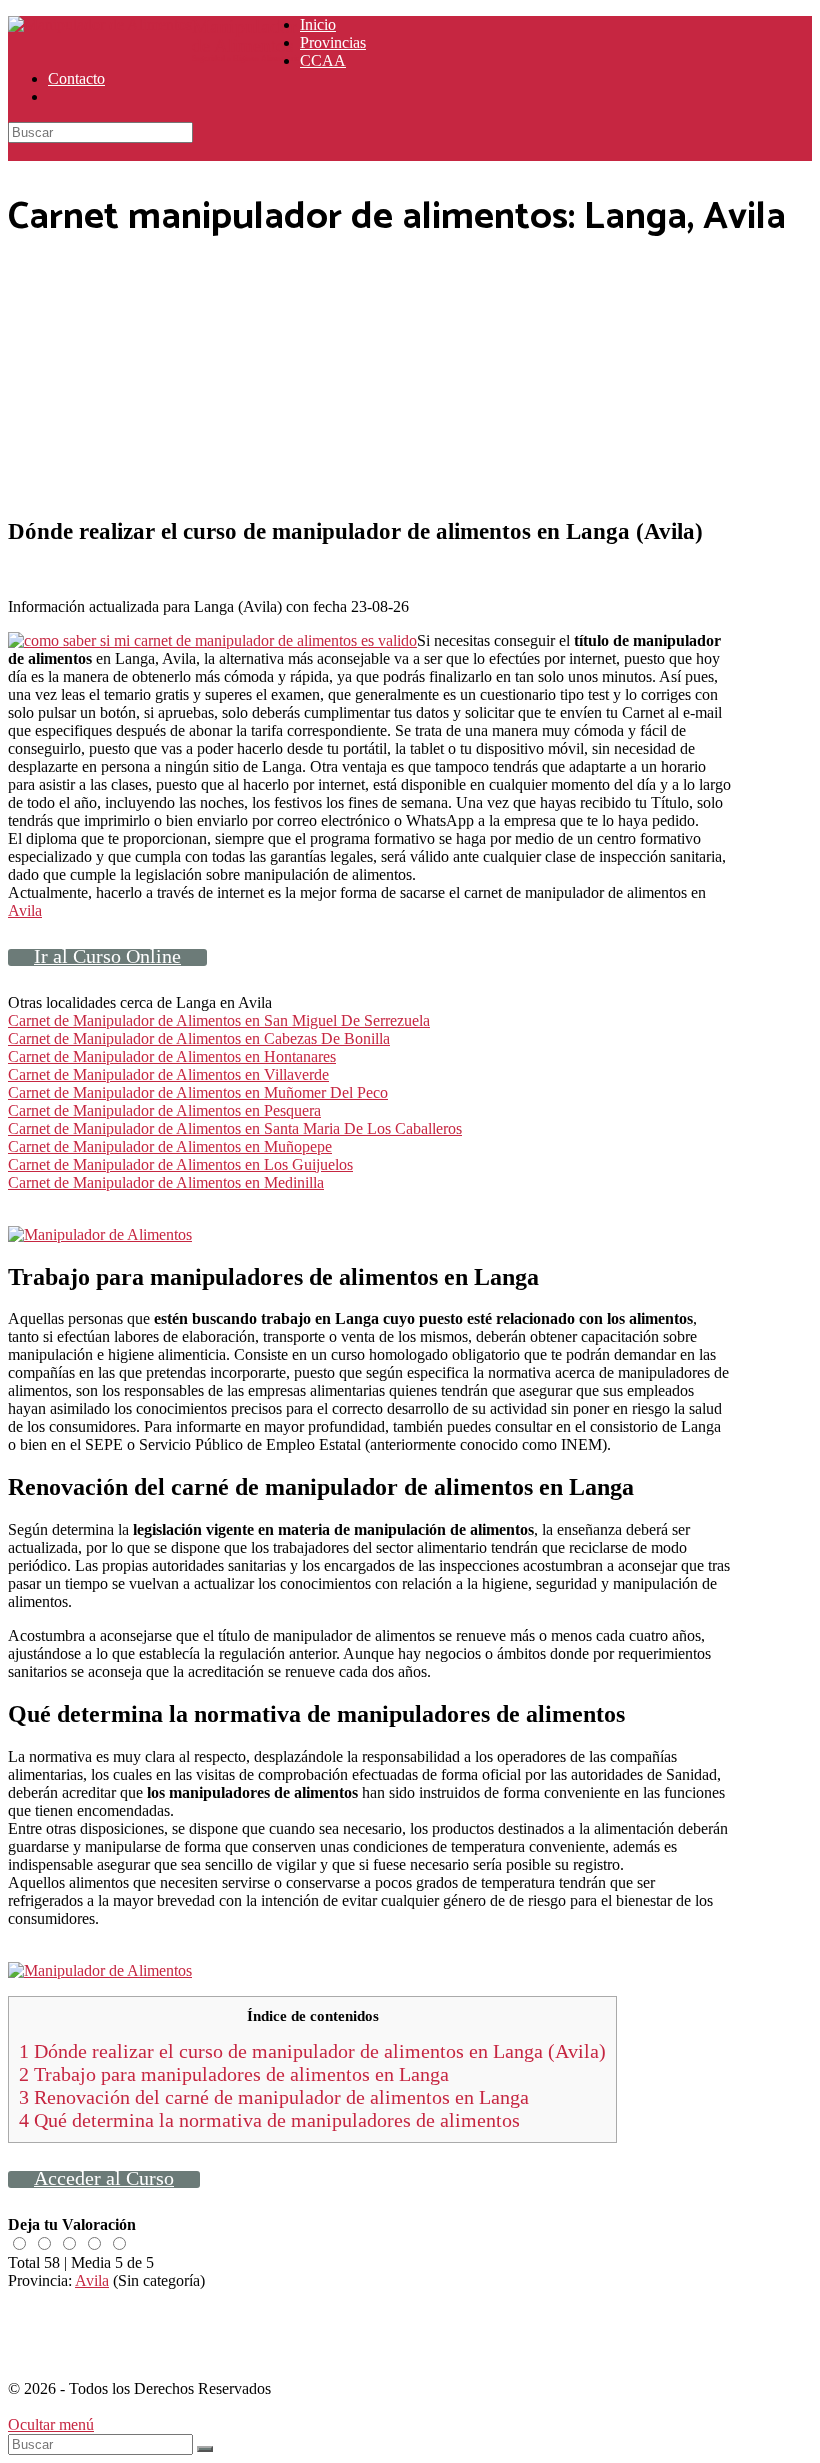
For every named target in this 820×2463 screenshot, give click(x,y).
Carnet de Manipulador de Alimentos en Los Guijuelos (180, 1164)
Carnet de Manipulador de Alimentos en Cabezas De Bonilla (199, 1038)
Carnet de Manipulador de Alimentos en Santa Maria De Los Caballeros (235, 1128)
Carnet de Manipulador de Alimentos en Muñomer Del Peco (198, 1092)
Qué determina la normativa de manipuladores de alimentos (269, 2120)
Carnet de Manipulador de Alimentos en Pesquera (164, 1110)
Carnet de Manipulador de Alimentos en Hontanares (172, 1056)
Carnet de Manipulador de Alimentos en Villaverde (168, 1074)
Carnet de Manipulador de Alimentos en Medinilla (166, 1182)
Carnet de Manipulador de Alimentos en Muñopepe (170, 1146)
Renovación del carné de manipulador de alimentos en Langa (274, 2097)
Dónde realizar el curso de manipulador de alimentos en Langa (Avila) (312, 2051)
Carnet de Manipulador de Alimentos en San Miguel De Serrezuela (219, 1020)
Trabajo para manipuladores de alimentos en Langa (234, 2074)
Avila (25, 910)
